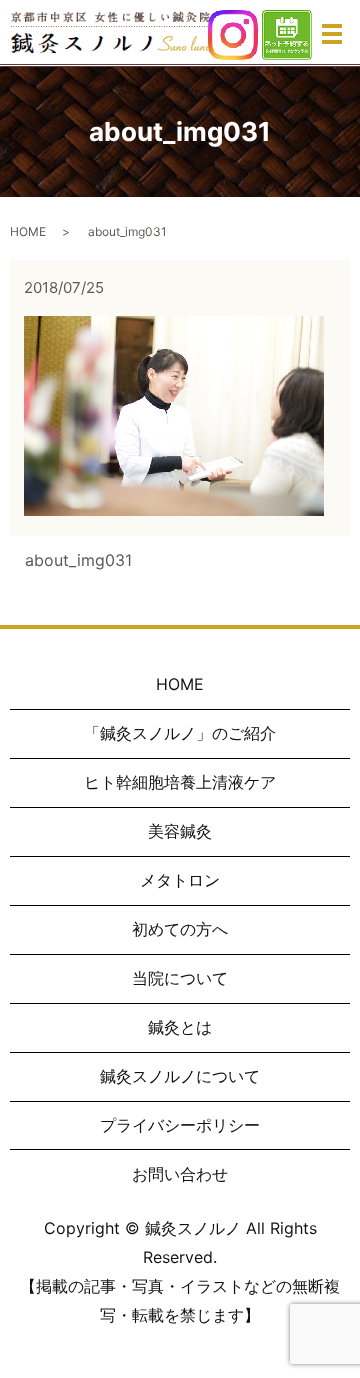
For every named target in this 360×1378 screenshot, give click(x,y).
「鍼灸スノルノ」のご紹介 (180, 733)
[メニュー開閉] (332, 34)
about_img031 (78, 560)
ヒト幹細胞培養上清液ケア (180, 782)
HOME (28, 231)
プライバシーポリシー (180, 1125)
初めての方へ (180, 929)
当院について (180, 978)
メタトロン (180, 880)
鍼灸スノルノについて (180, 1076)
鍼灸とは (180, 1027)
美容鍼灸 (180, 831)
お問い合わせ (180, 1174)
